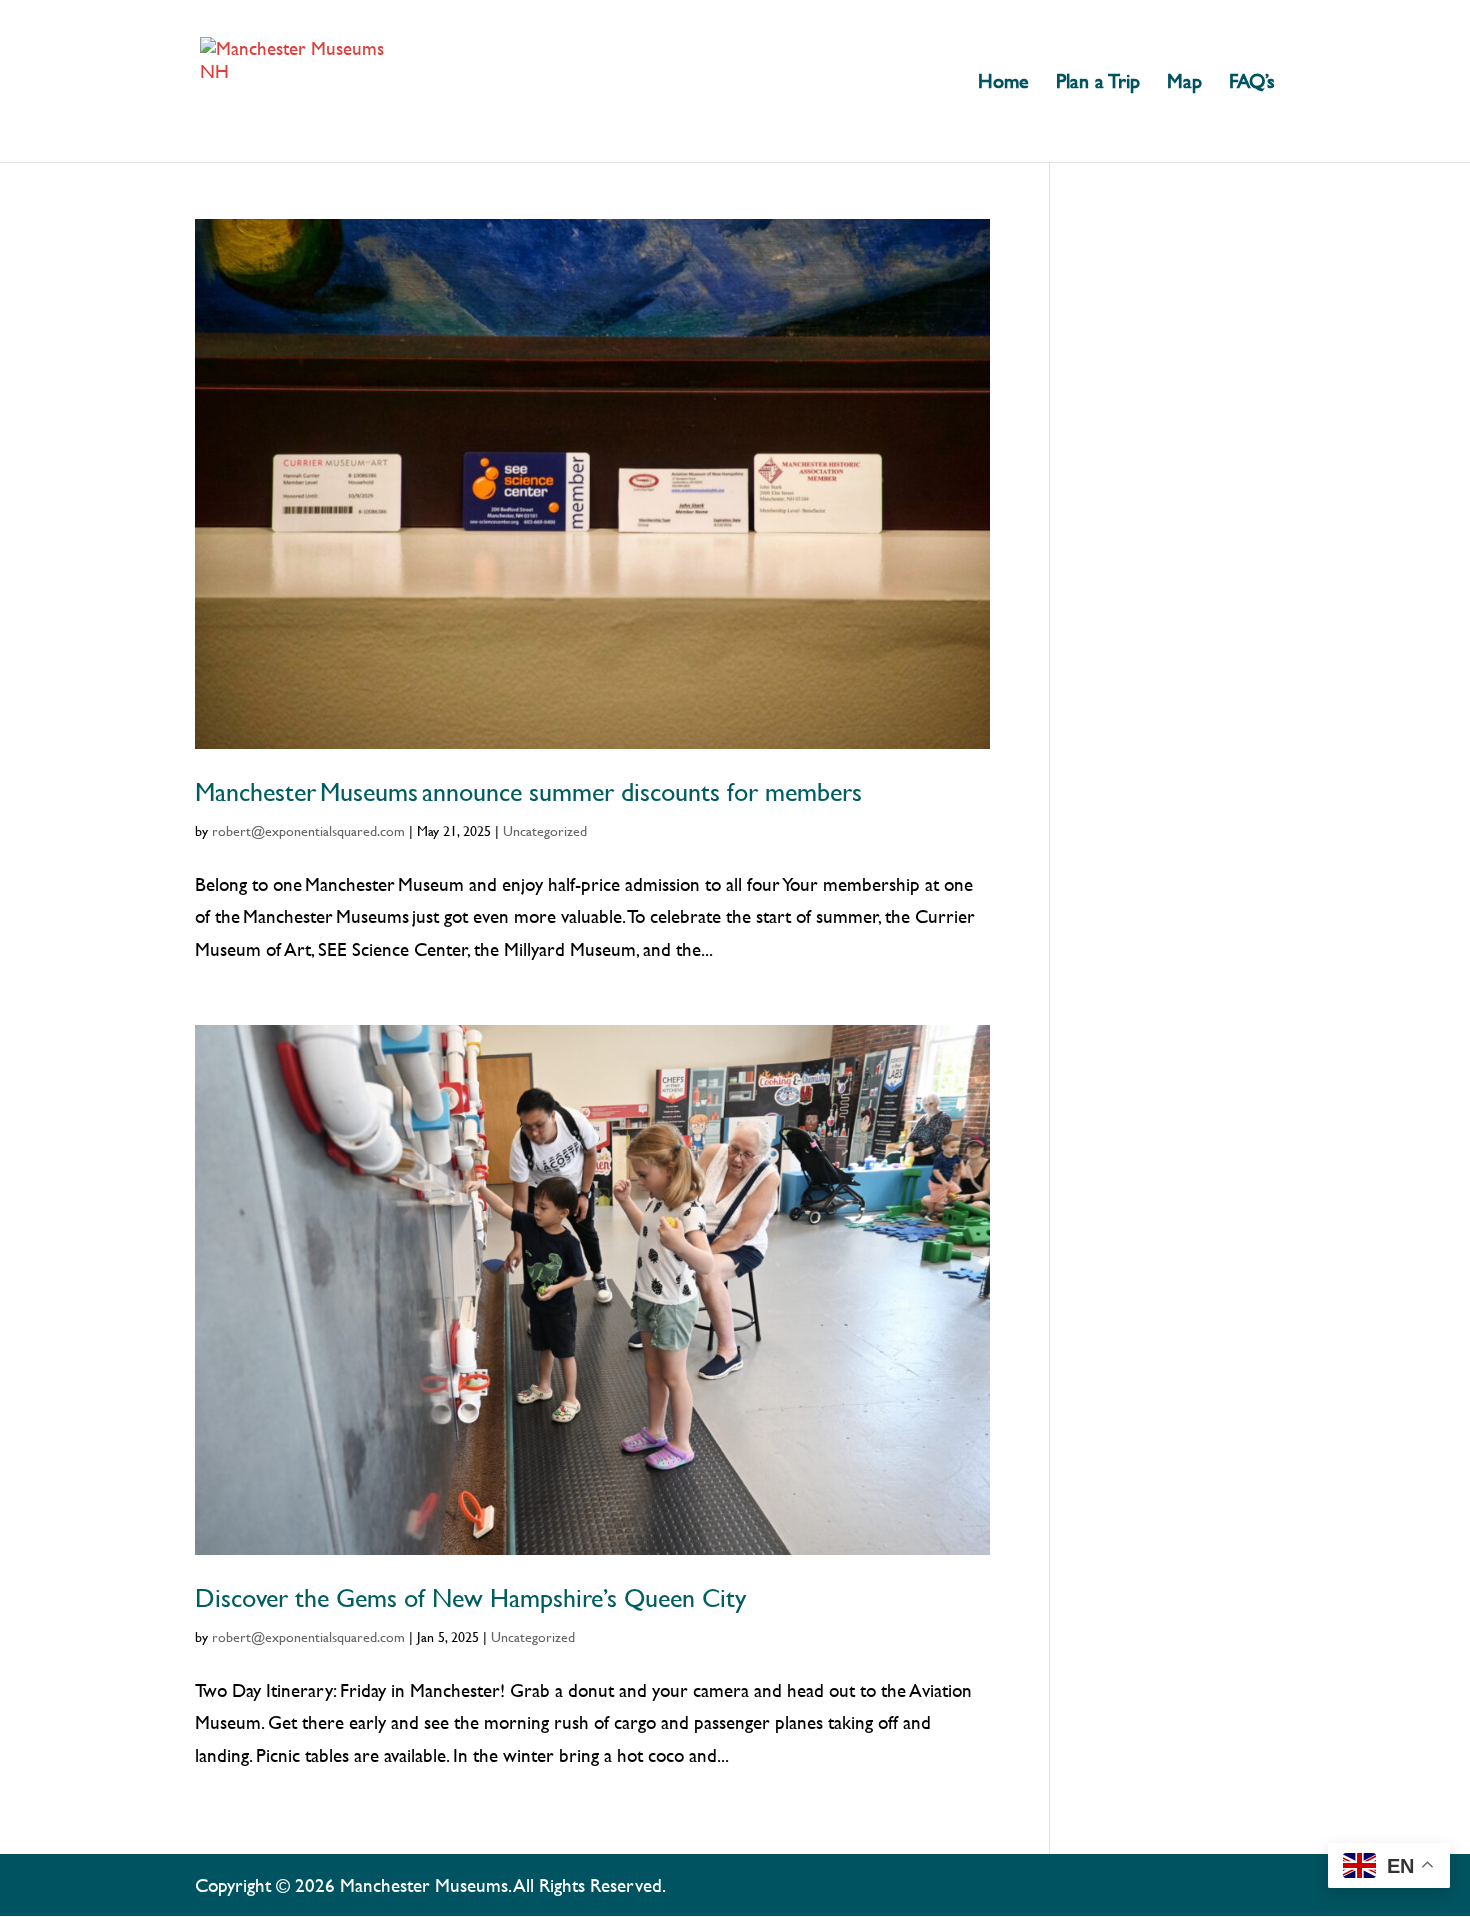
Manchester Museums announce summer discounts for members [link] (528, 792)
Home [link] (1003, 83)
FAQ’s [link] (1252, 83)
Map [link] (1184, 83)
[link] (294, 79)
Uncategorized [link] (545, 831)
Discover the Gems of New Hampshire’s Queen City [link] (470, 1598)
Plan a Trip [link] (1098, 83)
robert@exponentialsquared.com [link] (308, 831)
